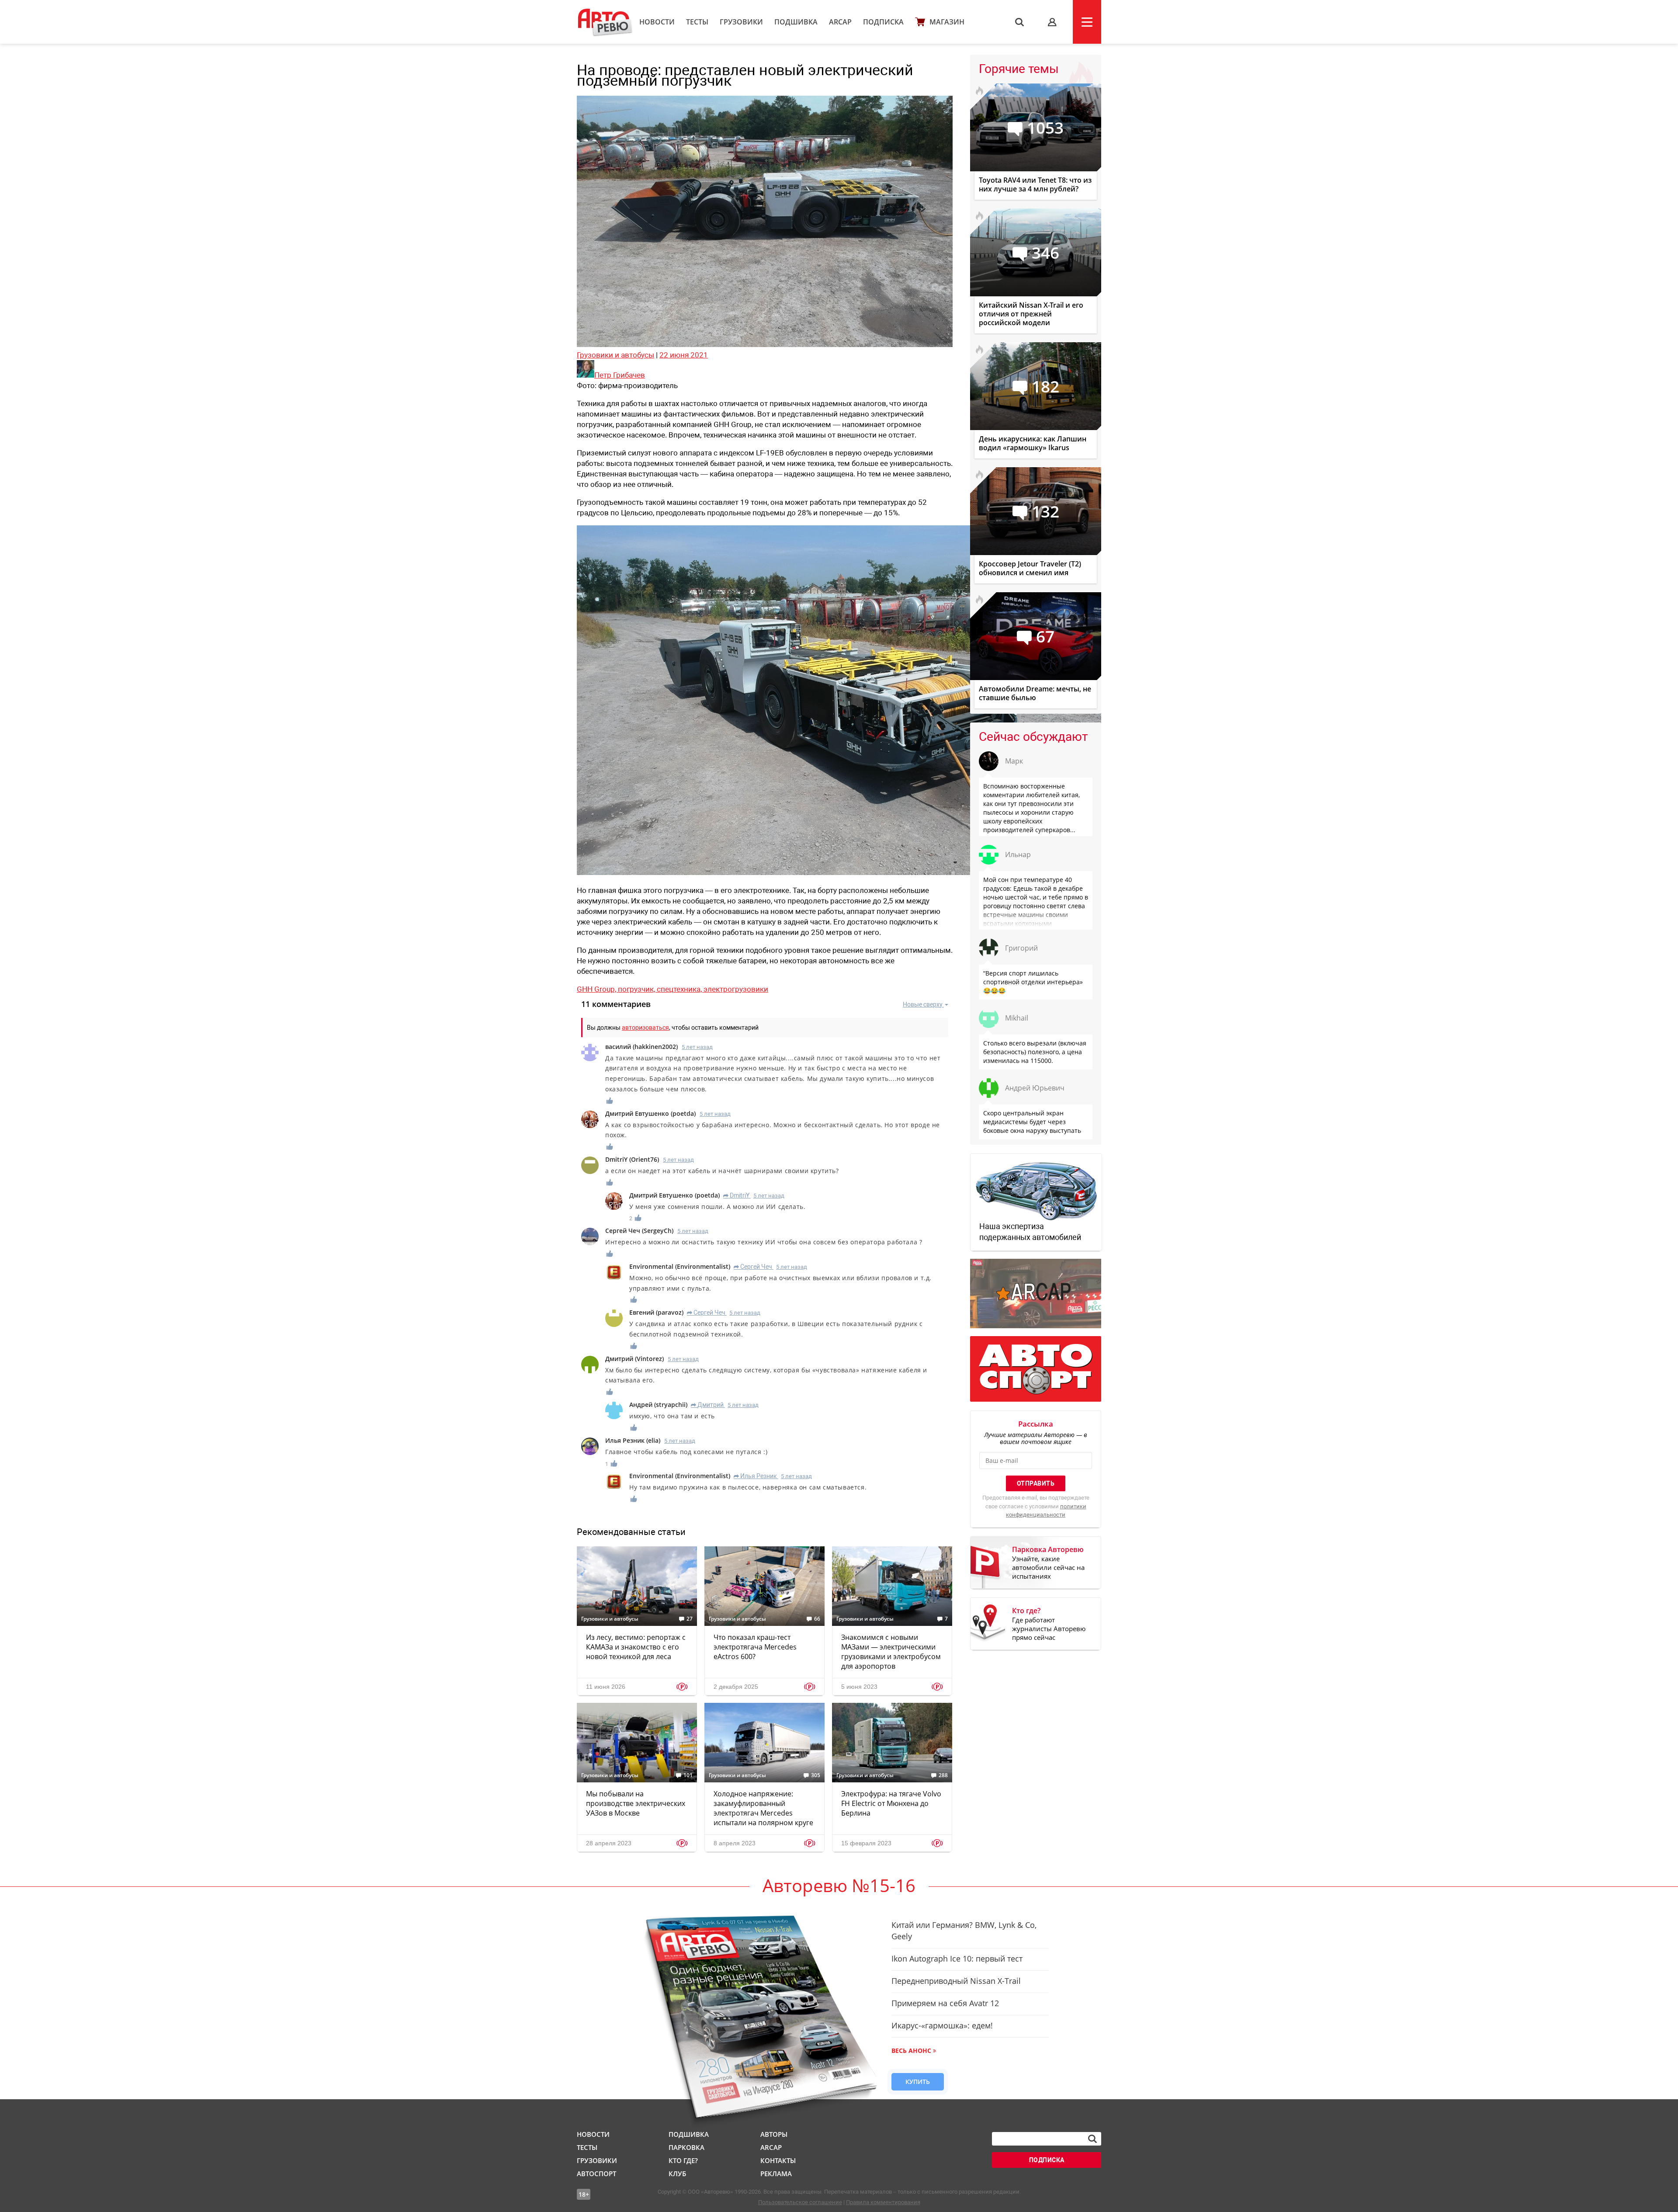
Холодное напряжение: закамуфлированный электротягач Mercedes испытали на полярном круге (763, 1808)
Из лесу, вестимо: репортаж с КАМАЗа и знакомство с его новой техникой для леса (636, 1647)
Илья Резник (755, 1476)
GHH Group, (597, 989)
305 (816, 1775)
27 (690, 1619)
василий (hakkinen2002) (641, 1047)
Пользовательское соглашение (800, 2202)
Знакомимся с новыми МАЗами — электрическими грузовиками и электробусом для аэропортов (891, 1652)
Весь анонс (911, 2051)
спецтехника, (680, 989)
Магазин (947, 22)
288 (943, 1775)
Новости (657, 22)
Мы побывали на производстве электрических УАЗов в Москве (636, 1803)
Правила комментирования (883, 2202)
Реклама (776, 2174)
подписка (1047, 2160)
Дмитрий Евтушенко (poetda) (650, 1113)
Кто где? (683, 2160)
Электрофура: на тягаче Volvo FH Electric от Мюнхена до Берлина (891, 1803)
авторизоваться (645, 1028)
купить (918, 2082)
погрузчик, (637, 989)
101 (688, 1775)
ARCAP (840, 22)
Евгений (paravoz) (656, 1312)
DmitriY (736, 1195)
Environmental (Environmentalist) (680, 1266)
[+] (610, 1101)
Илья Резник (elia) (633, 1440)
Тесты (697, 22)
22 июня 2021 (684, 355)
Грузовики (741, 22)
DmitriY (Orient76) (632, 1159)
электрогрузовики (736, 989)
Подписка (883, 22)
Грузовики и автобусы (615, 355)
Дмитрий (707, 1405)
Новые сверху (923, 1004)
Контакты (778, 2160)
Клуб (677, 2174)
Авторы (774, 2134)
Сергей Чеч (753, 1267)
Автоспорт (596, 2174)
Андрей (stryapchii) (658, 1405)
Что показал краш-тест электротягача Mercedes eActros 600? (755, 1647)
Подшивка (796, 22)
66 (817, 1619)
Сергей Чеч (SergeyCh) (639, 1231)
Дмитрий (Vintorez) (634, 1359)
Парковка (686, 2147)
